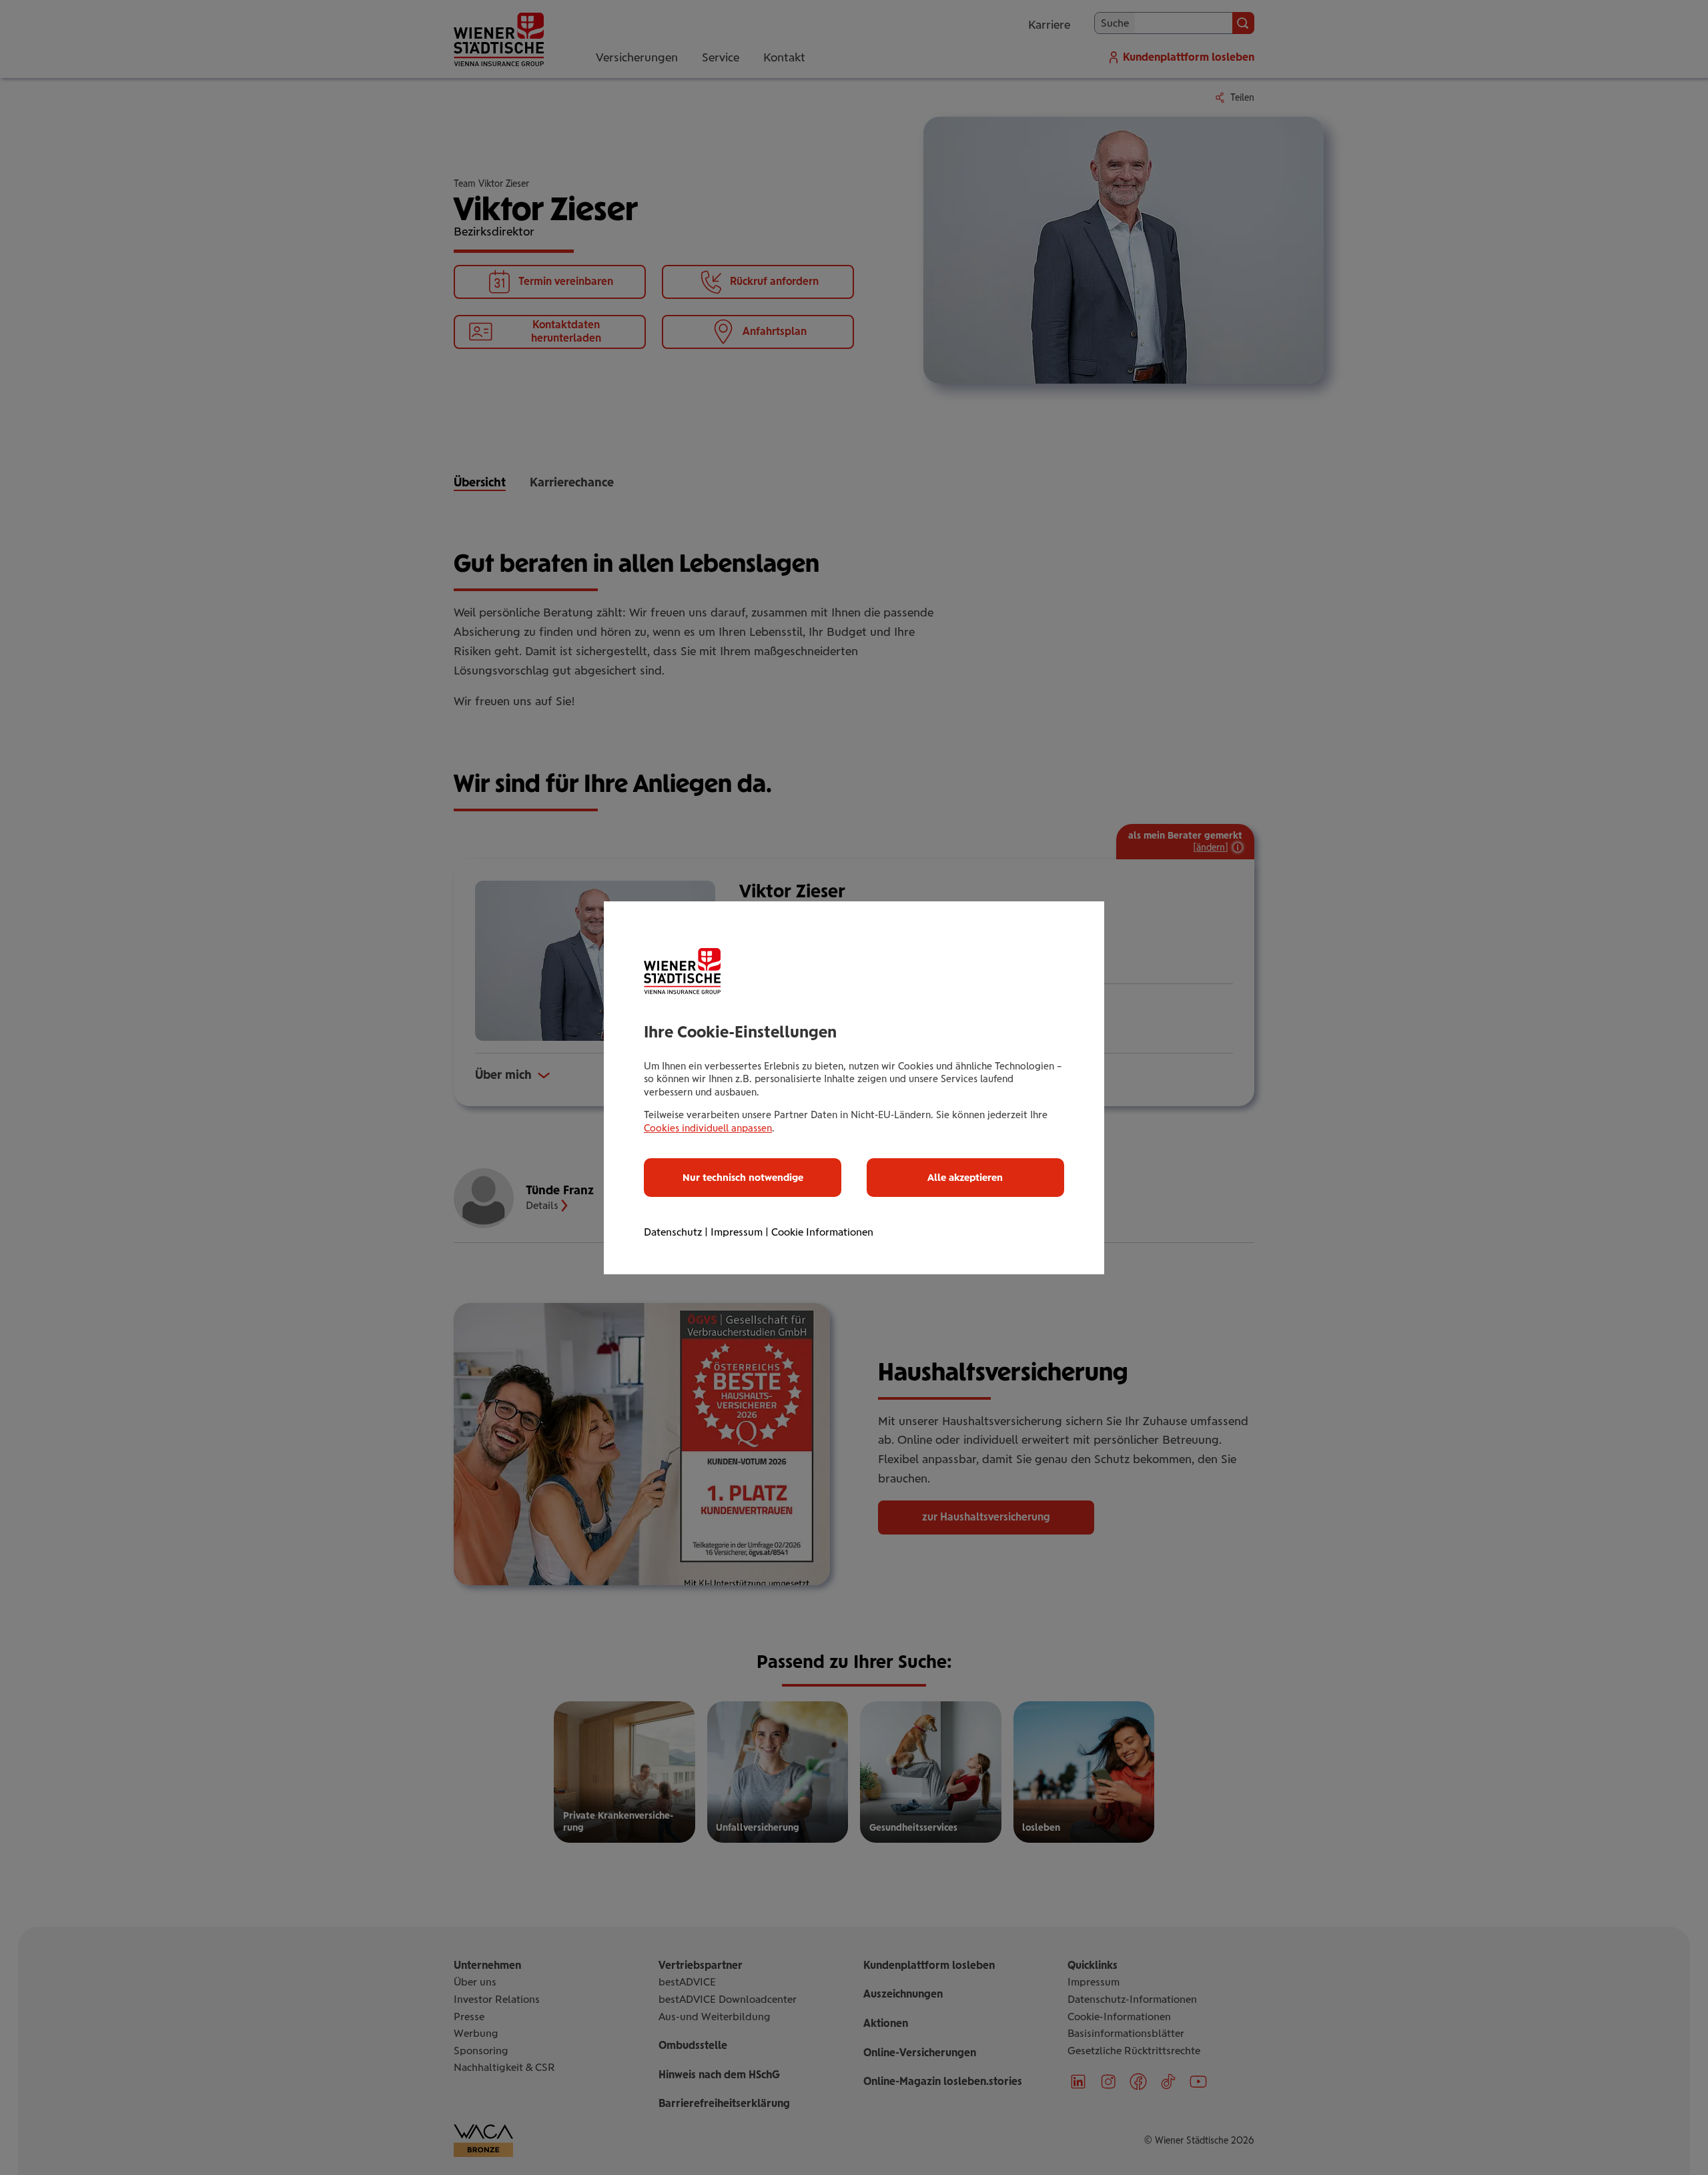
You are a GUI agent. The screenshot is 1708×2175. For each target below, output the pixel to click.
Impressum (737, 1232)
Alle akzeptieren (965, 1178)
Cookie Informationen (822, 1232)
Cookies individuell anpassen (708, 1128)
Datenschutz (673, 1232)
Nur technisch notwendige (743, 1178)
